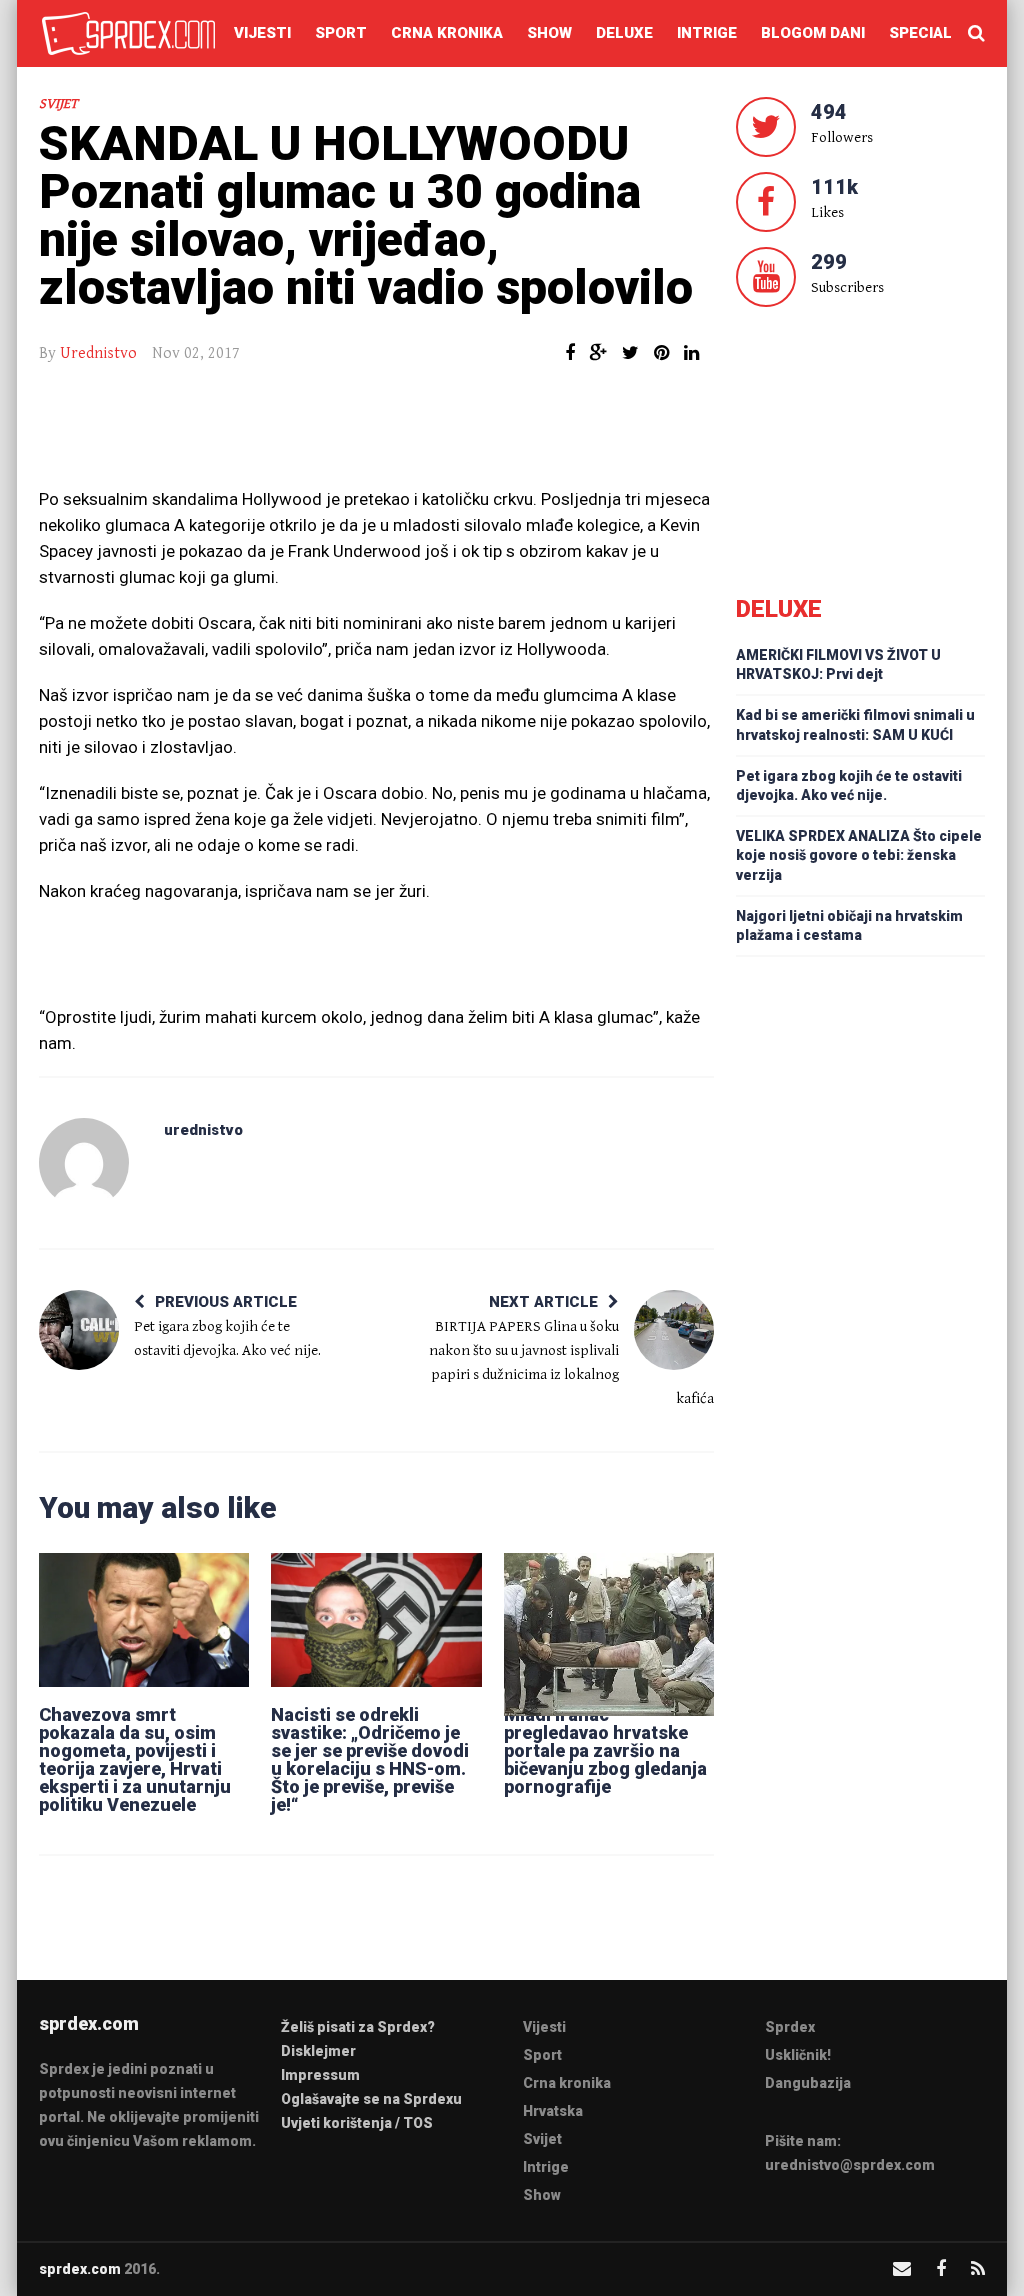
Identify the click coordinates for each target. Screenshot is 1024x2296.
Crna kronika (447, 33)
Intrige (707, 33)
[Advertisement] (377, 436)
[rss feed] (978, 2268)
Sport (341, 33)
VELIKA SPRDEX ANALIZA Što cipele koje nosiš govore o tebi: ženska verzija (859, 855)
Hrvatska (553, 2111)
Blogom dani (813, 33)
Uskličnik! (798, 2055)
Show (549, 33)
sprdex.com (80, 2269)
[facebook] (941, 2268)
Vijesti (262, 33)
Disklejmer (318, 2051)
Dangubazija (808, 2083)
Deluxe (624, 33)
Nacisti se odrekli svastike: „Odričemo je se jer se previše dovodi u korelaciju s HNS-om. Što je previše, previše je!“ (370, 1759)
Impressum (320, 2075)
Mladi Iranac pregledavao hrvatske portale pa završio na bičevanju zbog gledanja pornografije (605, 1750)
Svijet (58, 104)
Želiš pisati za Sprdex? (358, 2027)
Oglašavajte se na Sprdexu (371, 2099)
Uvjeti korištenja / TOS (357, 2123)
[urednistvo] (84, 1163)
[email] (902, 2268)
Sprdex (790, 2027)
